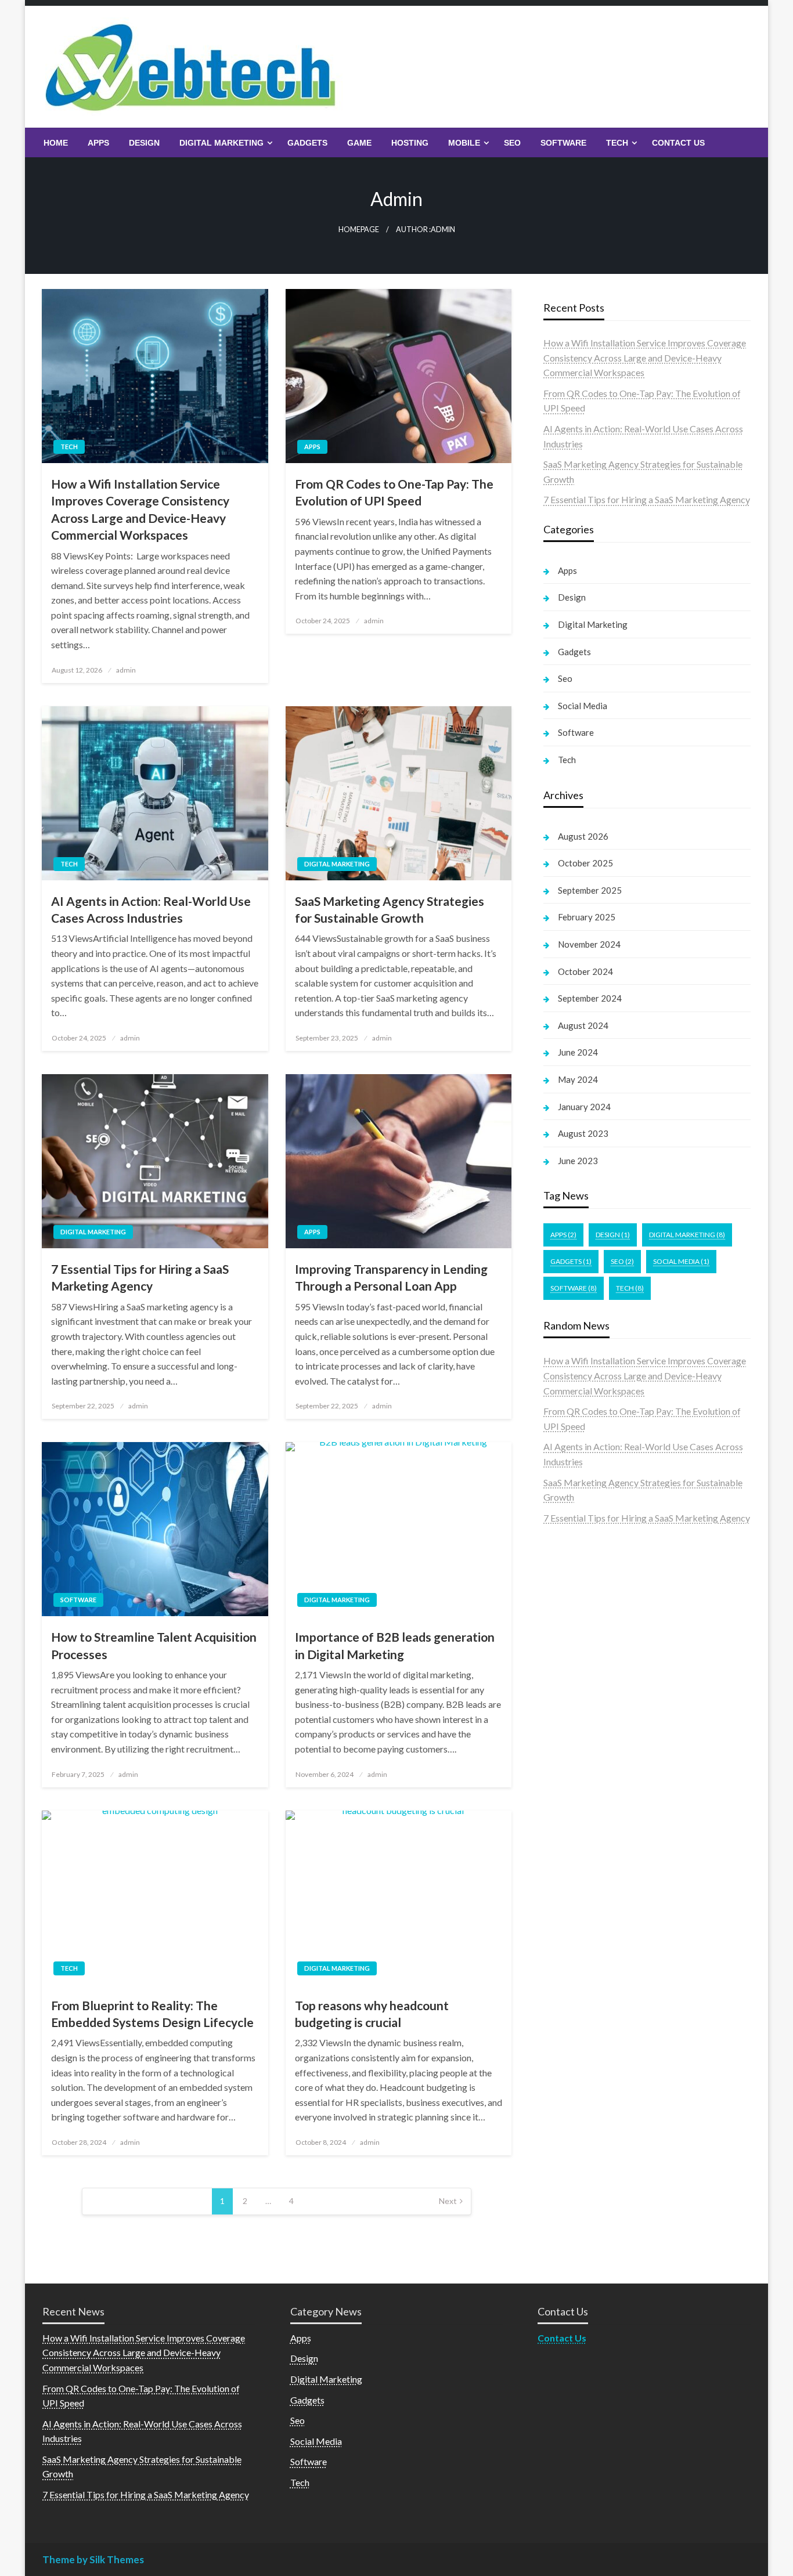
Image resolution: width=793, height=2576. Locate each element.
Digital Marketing (221, 143)
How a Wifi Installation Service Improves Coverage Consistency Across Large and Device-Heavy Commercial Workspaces (140, 509)
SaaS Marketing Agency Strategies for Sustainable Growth (390, 909)
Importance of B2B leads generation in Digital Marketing (395, 1645)
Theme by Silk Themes (93, 2559)
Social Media (583, 706)
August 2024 (583, 1025)
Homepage (359, 230)
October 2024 (585, 971)
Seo (512, 143)
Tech (617, 143)
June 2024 (578, 1052)
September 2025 (590, 890)
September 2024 (590, 998)
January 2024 (584, 1107)
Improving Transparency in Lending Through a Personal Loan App (391, 1277)
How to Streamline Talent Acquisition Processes (154, 1645)
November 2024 (589, 944)
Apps (98, 143)
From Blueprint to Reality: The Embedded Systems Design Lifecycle (152, 2014)
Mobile (464, 143)
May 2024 (578, 1079)
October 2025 (585, 863)
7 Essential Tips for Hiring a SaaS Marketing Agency (140, 1277)
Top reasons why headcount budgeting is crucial (372, 2014)
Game (359, 143)
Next (448, 2201)
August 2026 (583, 836)
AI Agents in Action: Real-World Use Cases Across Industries (151, 909)
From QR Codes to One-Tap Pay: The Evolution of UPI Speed (394, 492)
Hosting (410, 143)
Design (144, 143)
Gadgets (307, 143)
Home (56, 143)
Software (563, 143)
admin (126, 670)
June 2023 (578, 1161)
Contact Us (678, 143)
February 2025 (587, 917)
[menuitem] (56, 143)
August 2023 (583, 1133)
